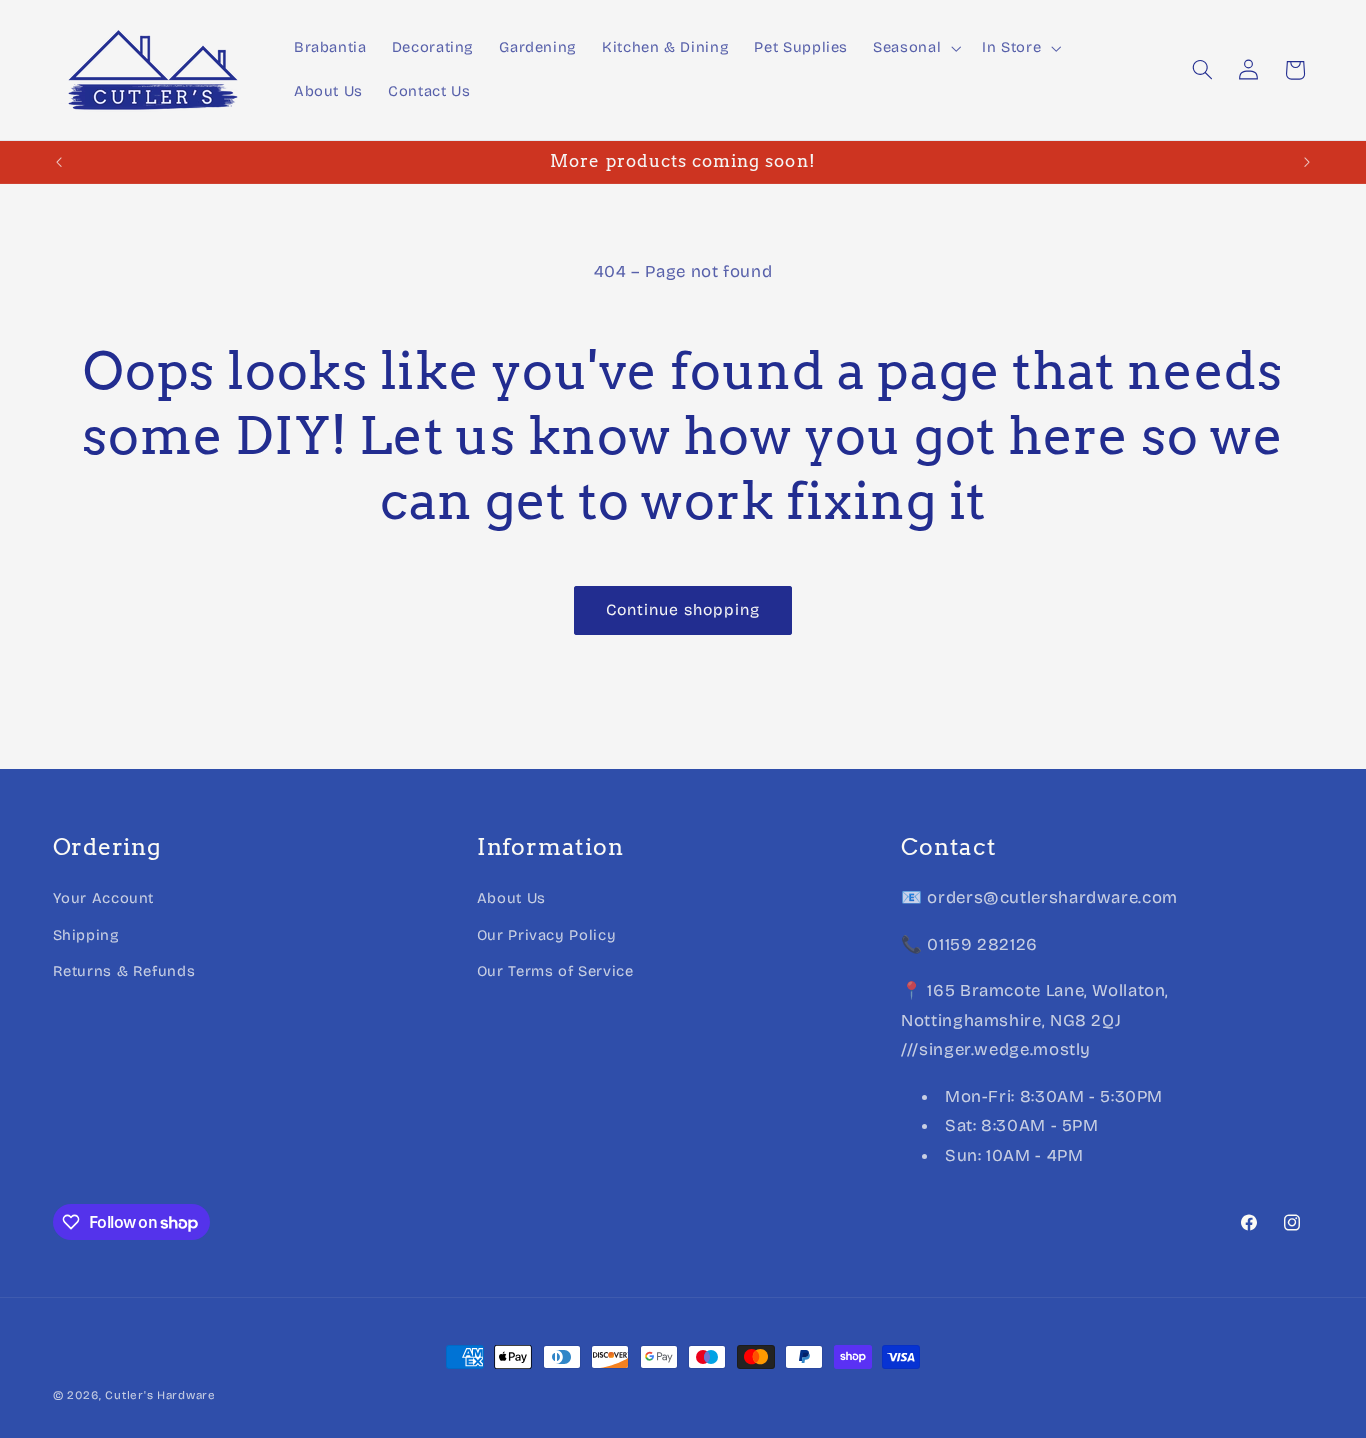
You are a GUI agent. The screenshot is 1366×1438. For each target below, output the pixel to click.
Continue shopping (683, 609)
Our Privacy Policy (546, 934)
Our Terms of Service (555, 971)
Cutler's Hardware (160, 1395)
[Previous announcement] (59, 162)
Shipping (86, 934)
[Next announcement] (1307, 162)
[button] (915, 48)
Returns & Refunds (124, 971)
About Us (511, 898)
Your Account (104, 898)
